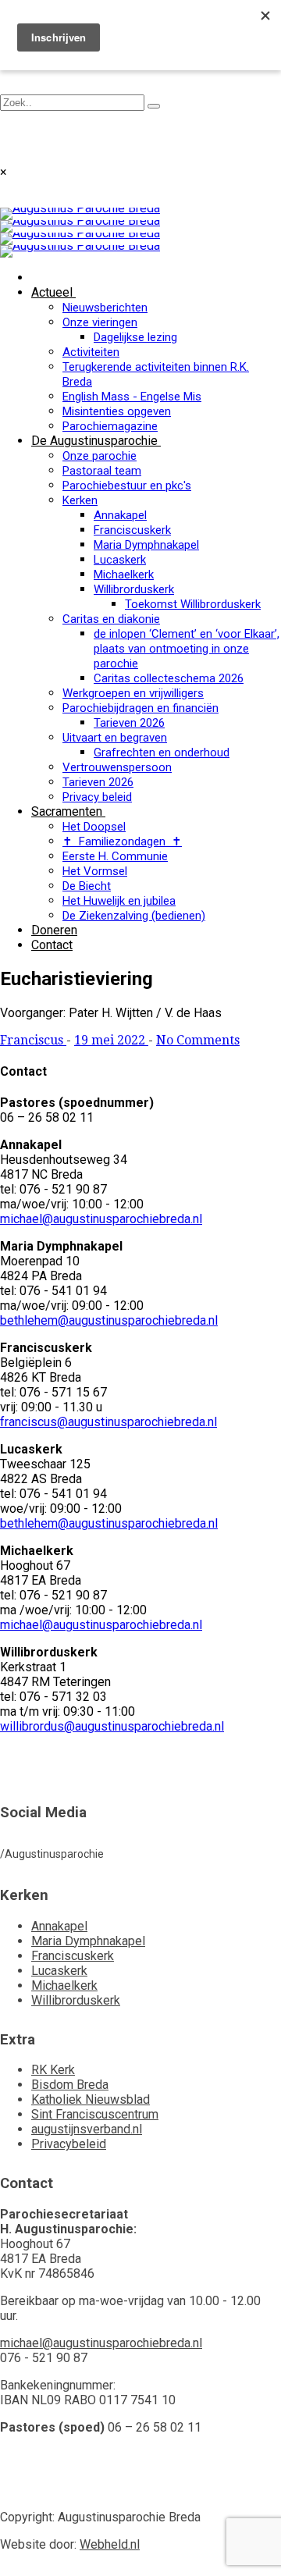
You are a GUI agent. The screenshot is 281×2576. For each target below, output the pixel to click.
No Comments (198, 1040)
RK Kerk (53, 2070)
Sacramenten (67, 811)
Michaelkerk (124, 575)
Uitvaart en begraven (115, 738)
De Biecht (87, 886)
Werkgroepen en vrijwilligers (133, 693)
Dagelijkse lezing (135, 337)
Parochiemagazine (110, 426)
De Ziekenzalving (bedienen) (134, 916)
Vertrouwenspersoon (117, 767)
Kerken (80, 500)
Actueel (52, 292)
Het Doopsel (94, 827)
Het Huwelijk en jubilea (119, 901)
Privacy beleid (97, 797)
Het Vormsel (95, 871)
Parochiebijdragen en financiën (140, 708)
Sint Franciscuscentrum (95, 2114)
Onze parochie (100, 456)
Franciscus (33, 1040)
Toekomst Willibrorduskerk (193, 604)
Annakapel (120, 515)
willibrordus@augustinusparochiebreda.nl (112, 1726)
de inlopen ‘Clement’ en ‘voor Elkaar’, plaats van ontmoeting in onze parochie (187, 649)
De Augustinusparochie (94, 441)
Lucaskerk (120, 560)
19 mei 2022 (111, 1040)
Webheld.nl (110, 2544)
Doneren (54, 930)
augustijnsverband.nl (87, 2129)
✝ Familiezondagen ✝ (122, 841)
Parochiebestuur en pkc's (127, 486)
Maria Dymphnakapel (146, 545)
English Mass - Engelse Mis (132, 397)
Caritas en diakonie (111, 619)
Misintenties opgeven (117, 411)
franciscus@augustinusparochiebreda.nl (108, 1422)
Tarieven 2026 (129, 723)
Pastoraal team (102, 471)
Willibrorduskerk (134, 589)
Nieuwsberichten (105, 308)
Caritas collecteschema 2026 (169, 678)
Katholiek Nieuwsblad (91, 2099)
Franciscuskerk (132, 530)
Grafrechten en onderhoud (162, 753)
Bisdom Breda (70, 2085)
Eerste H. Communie (115, 856)
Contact (52, 945)
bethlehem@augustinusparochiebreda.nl (109, 1320)
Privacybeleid (69, 2144)
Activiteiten (91, 352)
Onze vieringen (100, 322)
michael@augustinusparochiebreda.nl (101, 1219)
